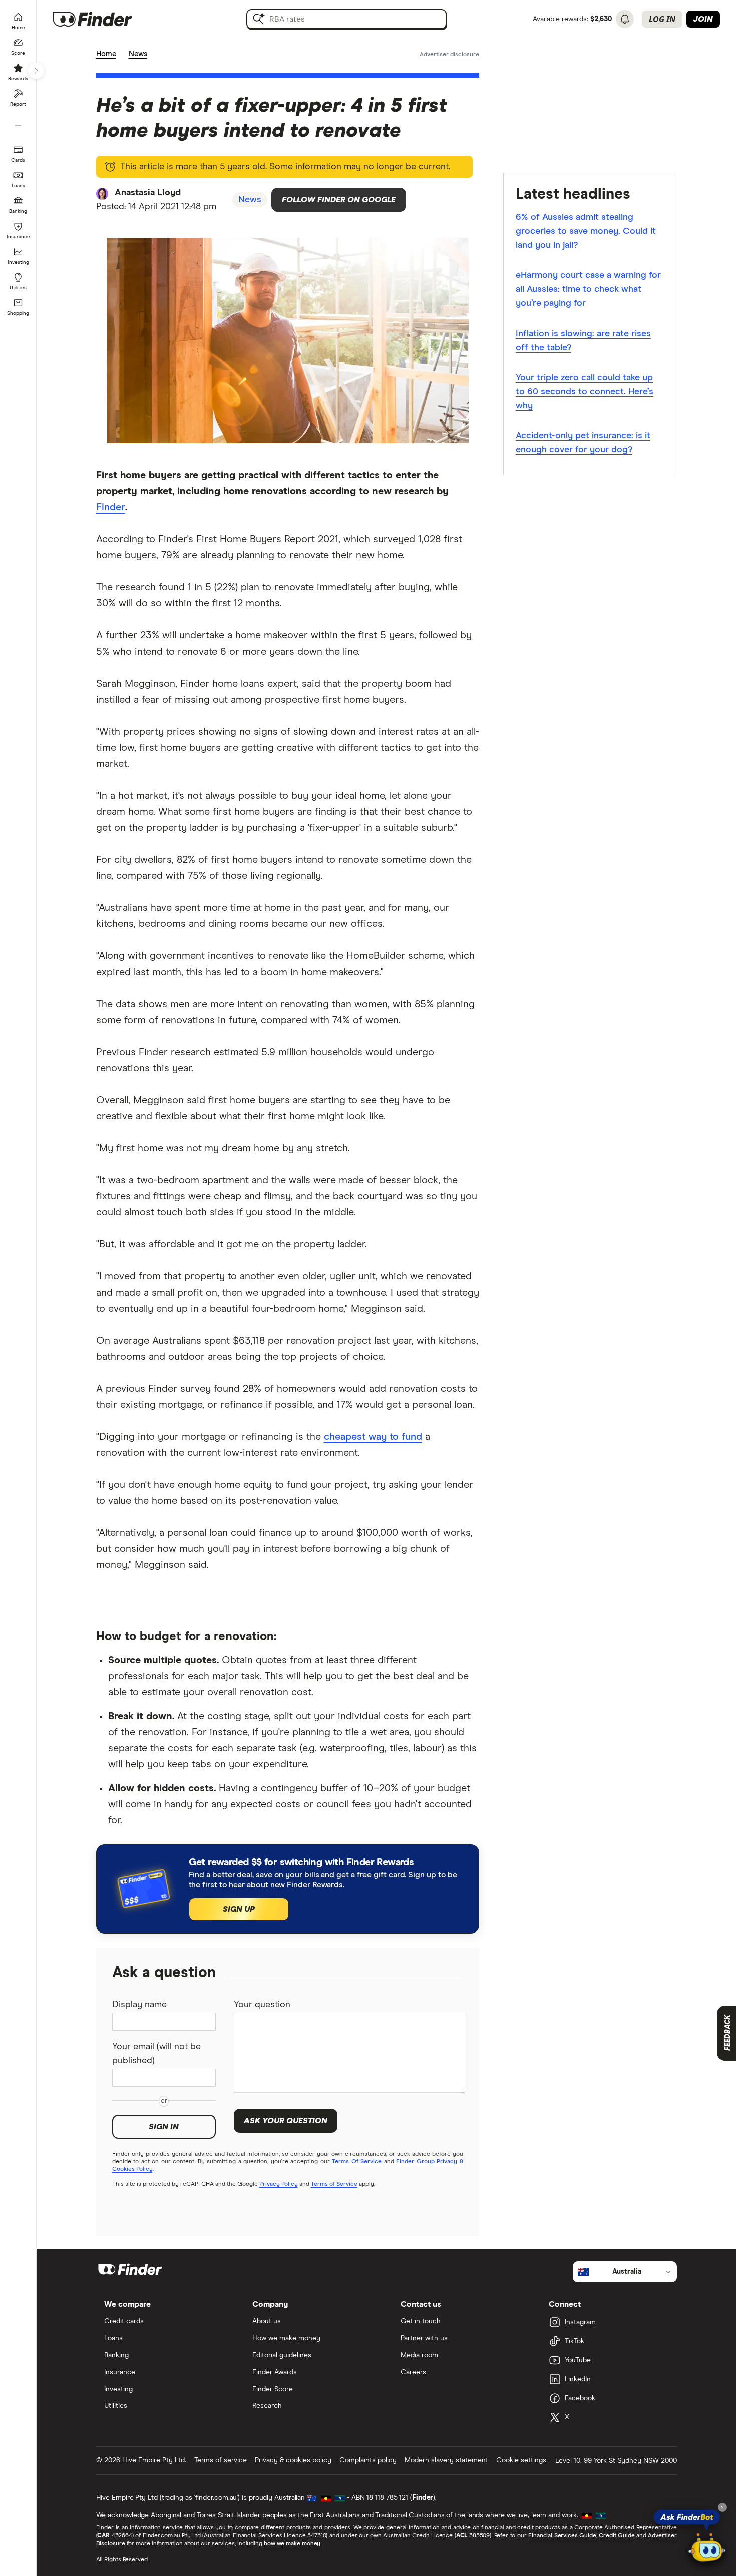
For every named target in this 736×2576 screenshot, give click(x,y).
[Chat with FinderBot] (707, 2549)
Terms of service (221, 2460)
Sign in (164, 2127)
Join (703, 19)
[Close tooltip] (722, 2507)
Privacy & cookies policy (293, 2460)
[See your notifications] (625, 19)
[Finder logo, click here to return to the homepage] (106, 19)
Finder (111, 507)
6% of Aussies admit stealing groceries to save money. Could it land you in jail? (586, 231)
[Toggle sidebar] (36, 71)
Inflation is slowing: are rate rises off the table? (583, 341)
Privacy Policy (279, 2184)
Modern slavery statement (446, 2460)
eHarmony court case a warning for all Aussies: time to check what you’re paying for (588, 289)
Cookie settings (521, 2460)
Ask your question (286, 2121)
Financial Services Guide (562, 2536)
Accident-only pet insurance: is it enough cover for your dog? (583, 443)
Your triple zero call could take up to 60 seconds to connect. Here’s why (585, 392)
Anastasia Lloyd (148, 193)
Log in (662, 19)
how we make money (292, 2544)
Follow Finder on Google (339, 200)
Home (106, 54)
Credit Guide (617, 2536)
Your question (262, 2005)
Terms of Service (334, 2184)
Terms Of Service (357, 2162)
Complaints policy (368, 2460)
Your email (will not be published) (156, 2054)
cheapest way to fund (373, 1437)
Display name (139, 2005)
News (138, 54)
